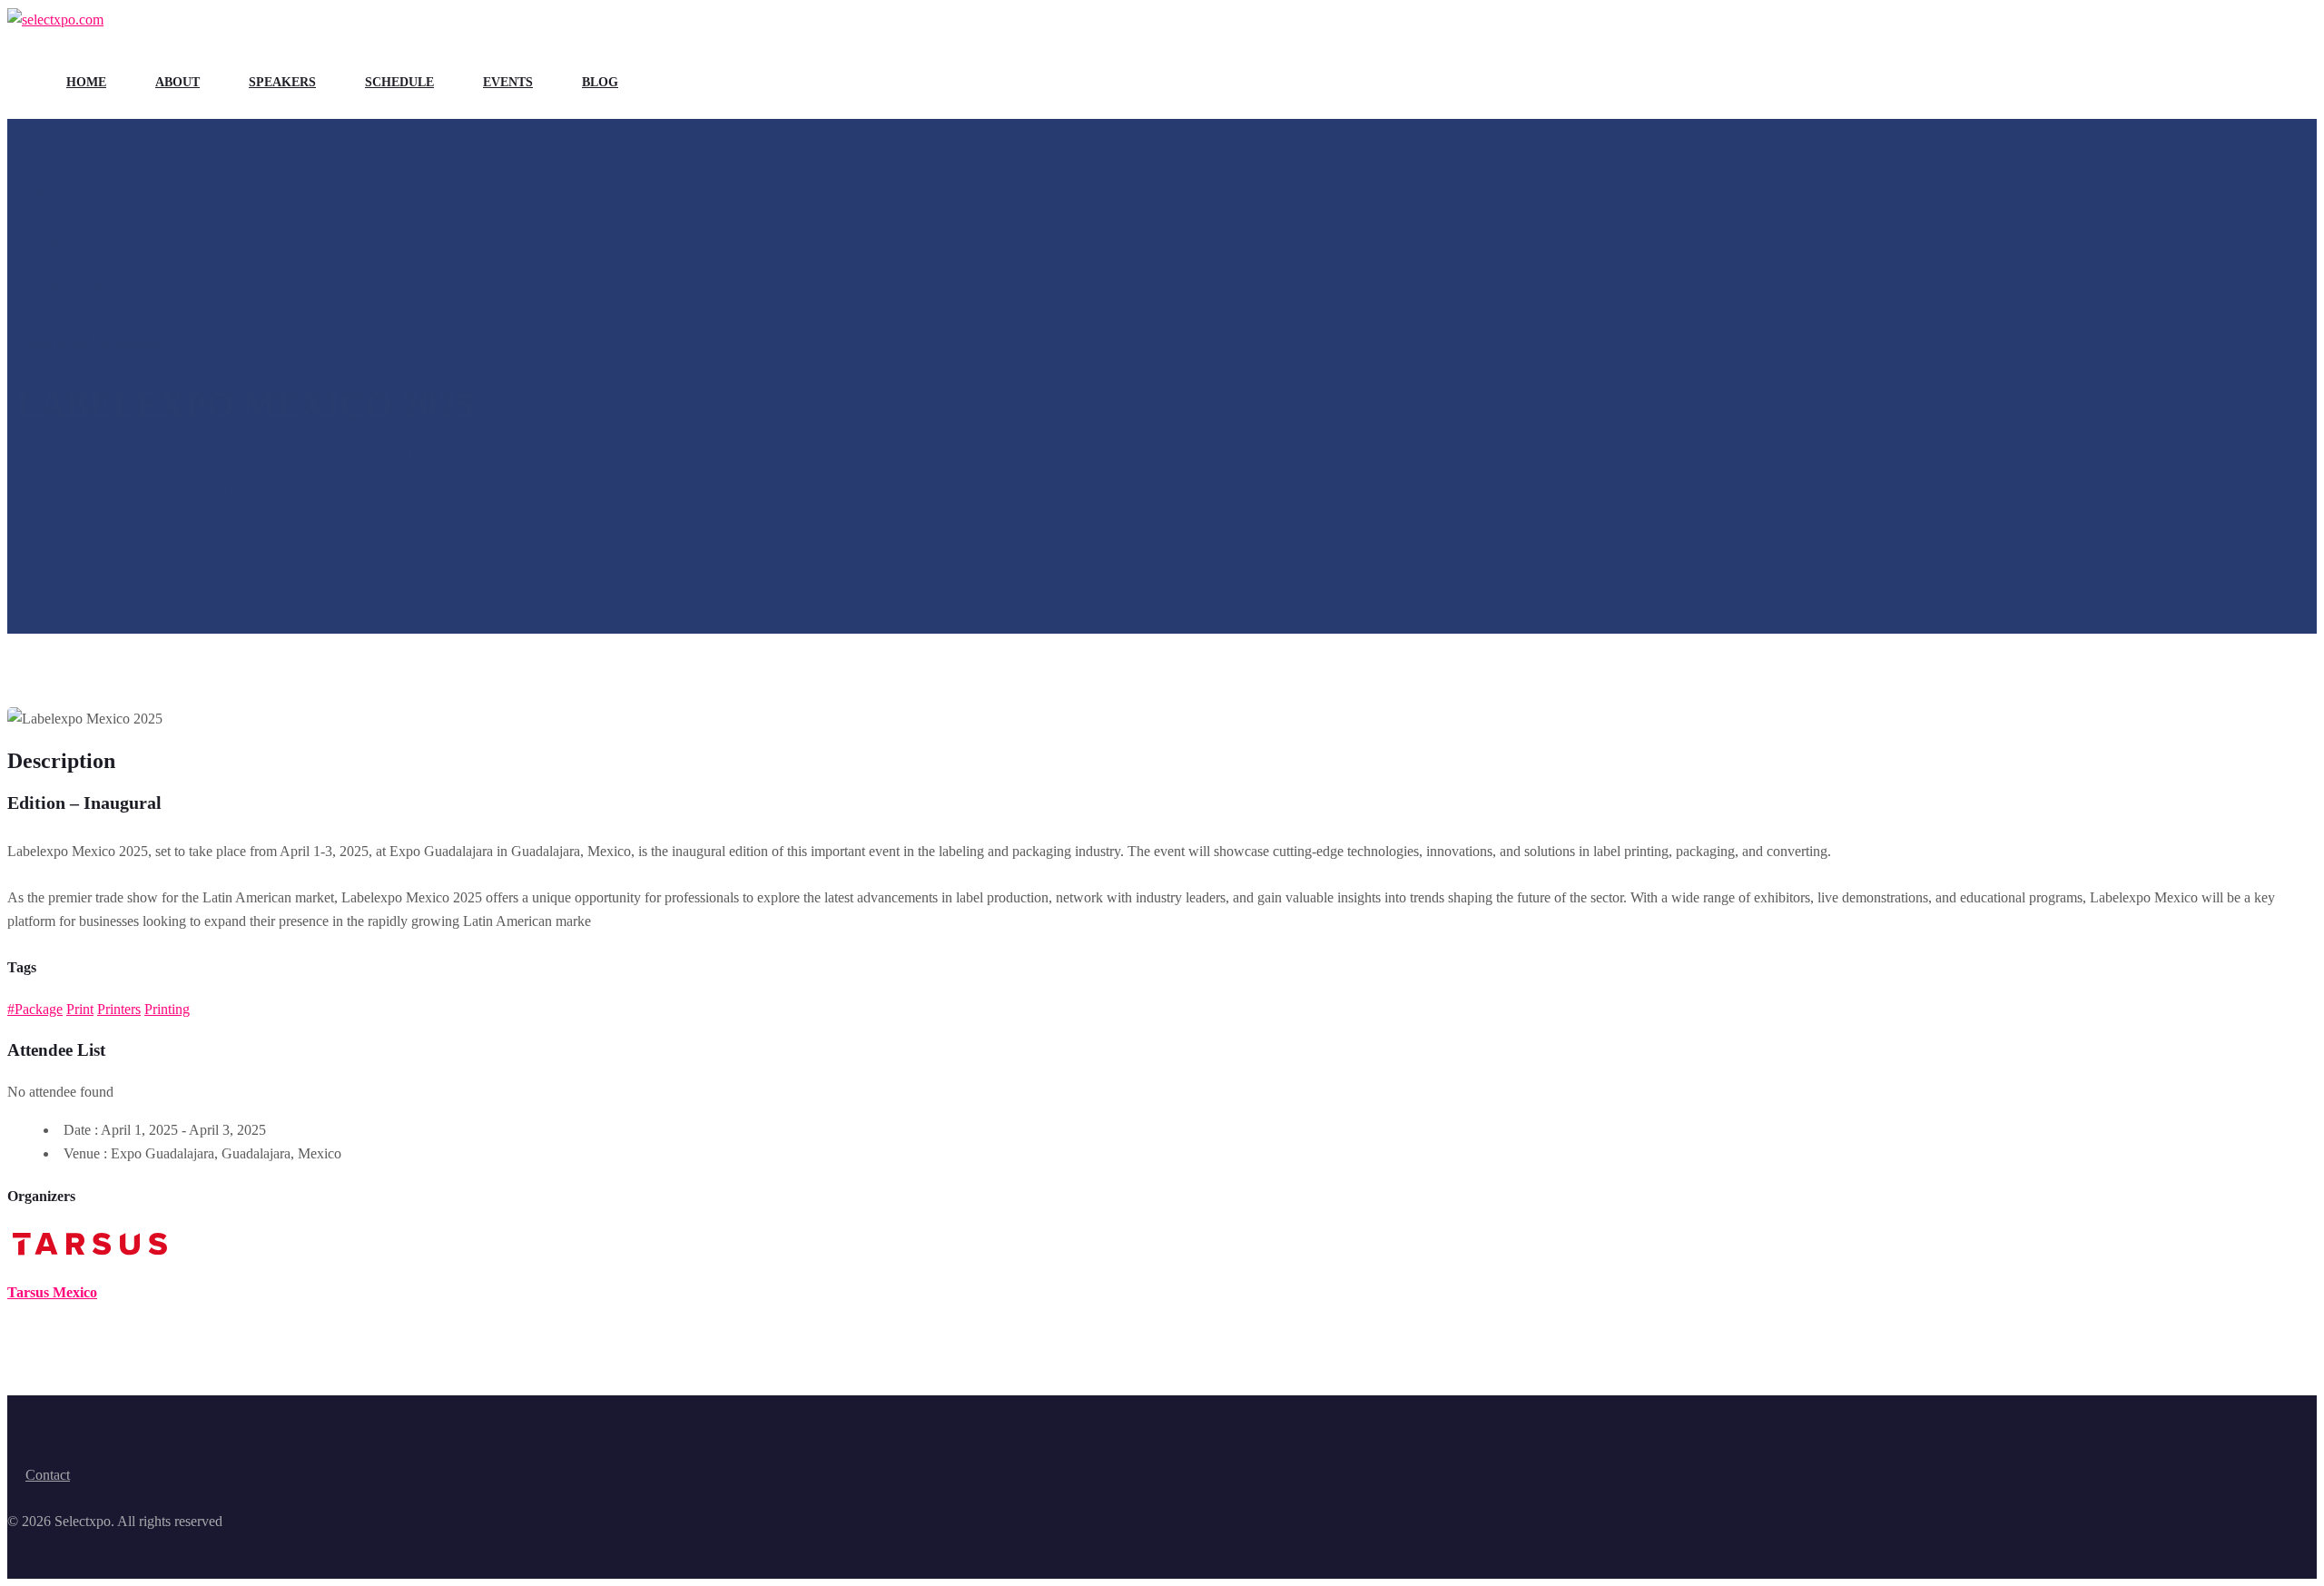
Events (508, 82)
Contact (48, 1475)
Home (86, 82)
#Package (35, 1009)
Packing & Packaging (90, 340)
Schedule (399, 82)
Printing (167, 1009)
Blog (600, 82)
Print (80, 1009)
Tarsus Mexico (52, 1292)
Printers (119, 1009)
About (177, 82)
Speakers (282, 82)
